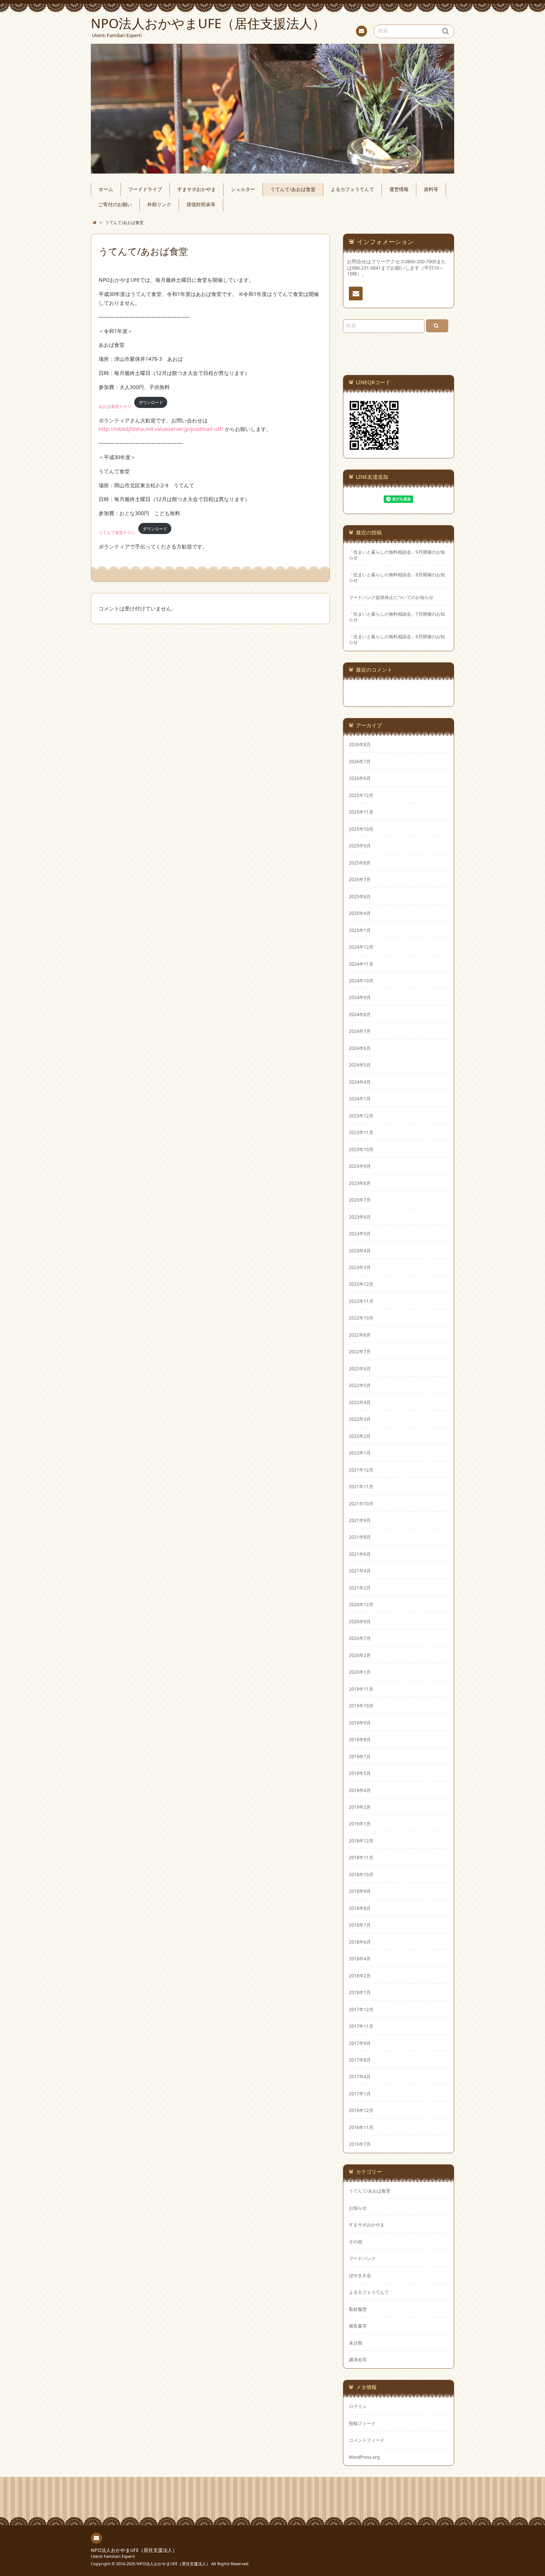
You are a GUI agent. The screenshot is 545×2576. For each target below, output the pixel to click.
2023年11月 (361, 1132)
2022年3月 (360, 1419)
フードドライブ (145, 189)
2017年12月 (361, 2009)
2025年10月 (361, 829)
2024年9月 (360, 997)
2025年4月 (360, 913)
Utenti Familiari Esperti (113, 2556)
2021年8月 (360, 1537)
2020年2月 (360, 1655)
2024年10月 (361, 981)
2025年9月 (360, 846)
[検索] (437, 326)
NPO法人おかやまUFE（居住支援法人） (134, 2550)
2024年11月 (361, 964)
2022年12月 (361, 1284)
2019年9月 (360, 1723)
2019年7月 (360, 1756)
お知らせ (358, 2208)
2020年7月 (360, 1638)
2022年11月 (361, 1301)
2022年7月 (360, 1351)
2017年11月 (361, 2026)
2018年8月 (360, 1908)
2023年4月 (360, 1251)
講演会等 (358, 2359)
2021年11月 (361, 1486)
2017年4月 (360, 2076)
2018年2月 (360, 1976)
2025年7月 (360, 879)
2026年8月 (360, 744)
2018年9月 (360, 1891)
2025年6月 (360, 896)
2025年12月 (361, 795)
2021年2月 (360, 1588)
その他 (356, 2241)
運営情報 (399, 189)
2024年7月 (360, 1031)
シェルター (243, 189)
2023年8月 (360, 1183)
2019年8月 (360, 1739)
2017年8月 (360, 2060)
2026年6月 (360, 778)
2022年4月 (360, 1402)
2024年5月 (360, 1065)
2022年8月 (360, 1335)
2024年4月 (360, 1082)
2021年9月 (360, 1520)
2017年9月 (360, 2043)
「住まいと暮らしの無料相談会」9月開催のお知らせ (397, 555)
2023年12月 (361, 1116)
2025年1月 (360, 930)
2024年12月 (361, 947)
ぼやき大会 (360, 2275)
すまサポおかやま (196, 189)
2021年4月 (360, 1571)
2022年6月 (360, 1368)
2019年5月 (360, 1773)
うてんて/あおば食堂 (293, 189)
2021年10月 (361, 1503)
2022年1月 (360, 1453)
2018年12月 (361, 1841)
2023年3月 (360, 1267)
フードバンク (362, 2258)
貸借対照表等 (201, 205)
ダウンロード (151, 402)
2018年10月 (361, 1874)
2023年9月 (360, 1166)
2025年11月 (361, 812)
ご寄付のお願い (115, 205)
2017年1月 (360, 2094)
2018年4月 (360, 1959)
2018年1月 (360, 1992)
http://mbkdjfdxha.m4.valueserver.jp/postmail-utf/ (161, 429)
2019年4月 (360, 1790)
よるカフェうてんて (352, 189)
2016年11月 (361, 2127)
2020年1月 (360, 1672)
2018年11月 (361, 1857)
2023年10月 (361, 1149)
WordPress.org (364, 2457)
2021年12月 (361, 1470)
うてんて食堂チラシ (117, 532)
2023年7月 (360, 1200)
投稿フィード (362, 2423)
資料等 (431, 189)
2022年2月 (360, 1436)
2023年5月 (360, 1233)
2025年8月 (360, 863)
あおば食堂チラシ (115, 406)
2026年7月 (360, 761)
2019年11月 (361, 1689)
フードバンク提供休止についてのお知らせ (391, 597)
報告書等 (358, 2326)
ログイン (358, 2406)
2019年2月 (360, 1807)
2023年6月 (360, 1217)
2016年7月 (360, 2144)
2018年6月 (360, 1942)
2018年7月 (360, 1925)
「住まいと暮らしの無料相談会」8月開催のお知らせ (397, 577)
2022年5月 (360, 1385)
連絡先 (361, 31)
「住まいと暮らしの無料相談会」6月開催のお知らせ (397, 639)
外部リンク (159, 205)
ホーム (106, 189)
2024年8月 (360, 1014)
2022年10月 (361, 1318)
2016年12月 (361, 2110)
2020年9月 (360, 1621)
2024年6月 (360, 1048)
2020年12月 (361, 1604)
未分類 (356, 2343)
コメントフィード (367, 2440)
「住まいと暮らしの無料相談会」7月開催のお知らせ (397, 617)
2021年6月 (360, 1554)
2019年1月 (360, 1824)
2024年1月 (360, 1098)
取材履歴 (358, 2309)
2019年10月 (361, 1706)
